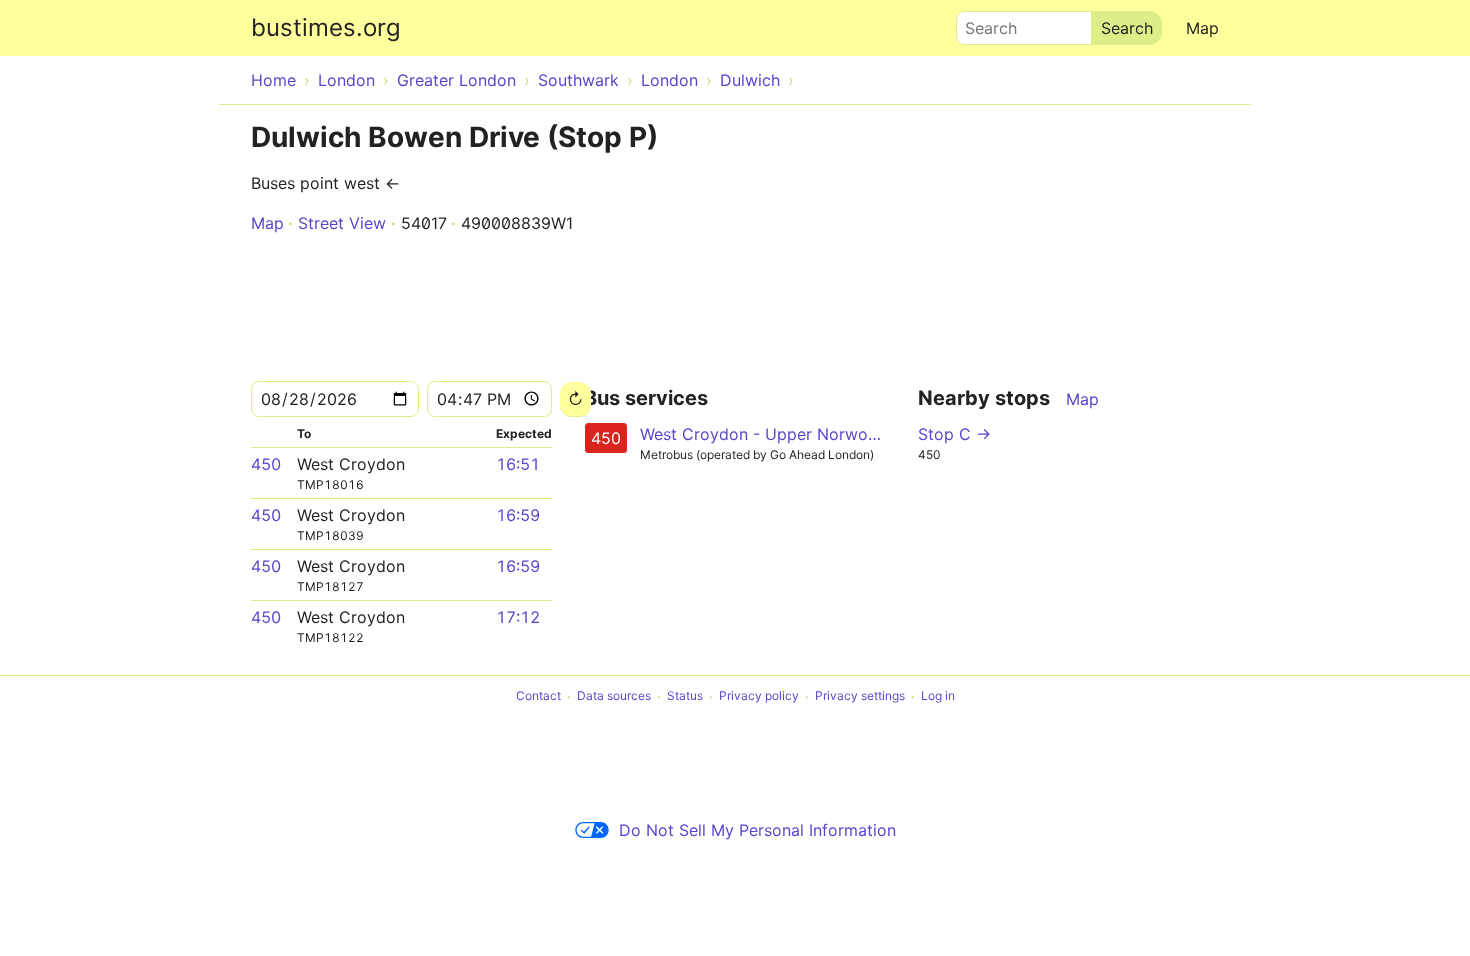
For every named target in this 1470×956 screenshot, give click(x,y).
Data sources (614, 696)
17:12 (518, 617)
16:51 (518, 464)
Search (982, 23)
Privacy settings (860, 696)
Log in (938, 696)
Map (1202, 28)
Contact (538, 696)
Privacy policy (759, 696)
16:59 (518, 515)
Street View (342, 223)
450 (266, 464)
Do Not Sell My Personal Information (757, 830)
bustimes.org (326, 27)
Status (685, 696)
